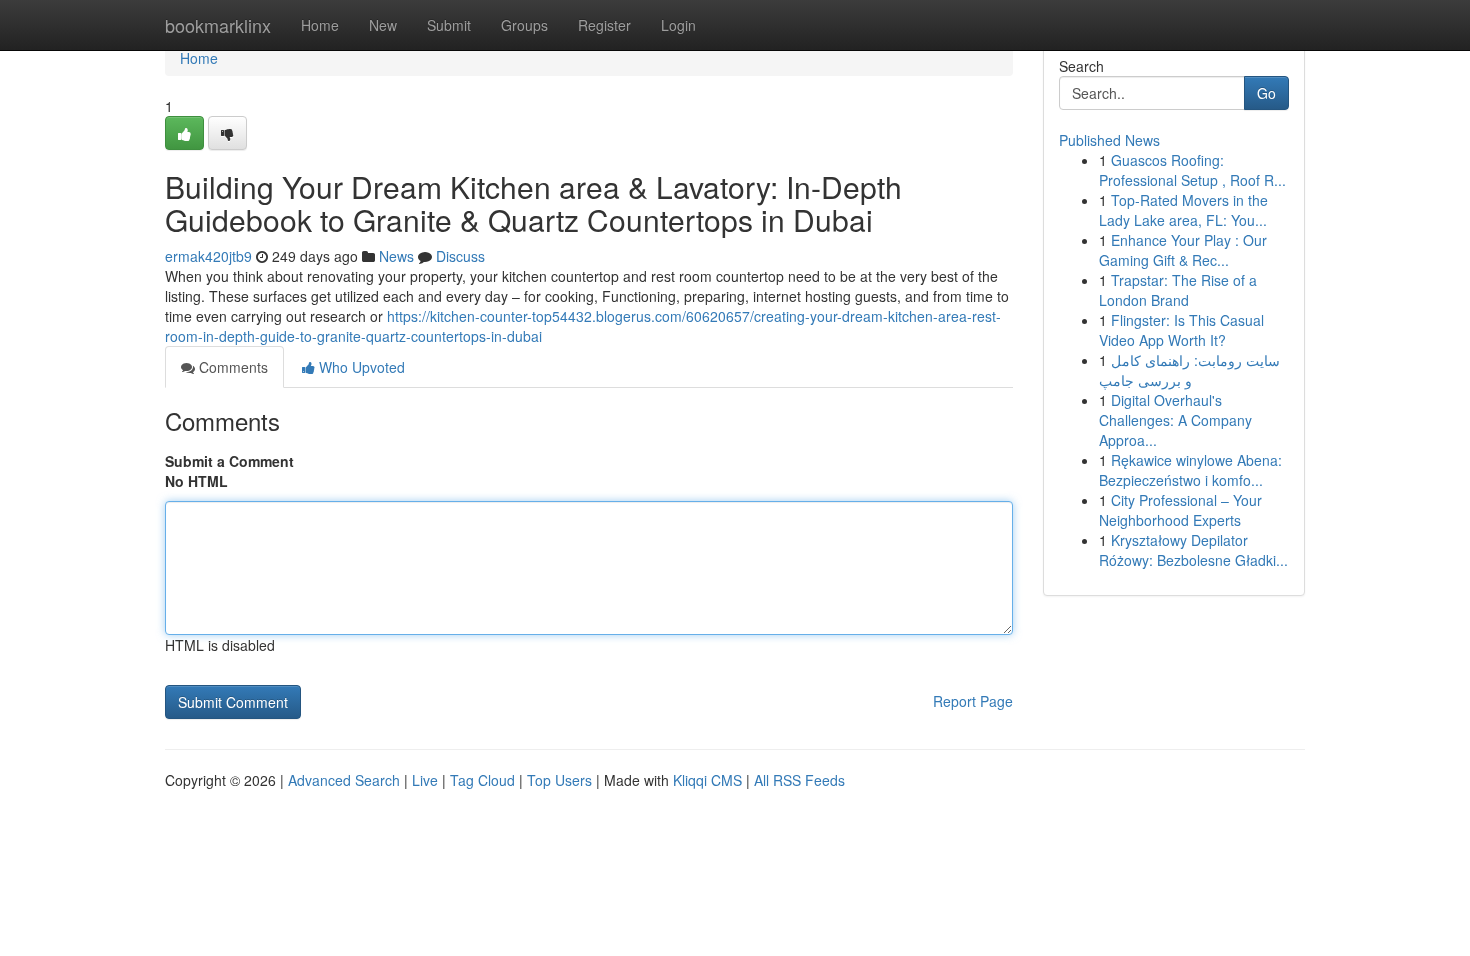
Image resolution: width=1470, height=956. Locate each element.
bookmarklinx (218, 25)
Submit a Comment (229, 461)
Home (320, 25)
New (383, 25)
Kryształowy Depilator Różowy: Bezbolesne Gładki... (1193, 550)
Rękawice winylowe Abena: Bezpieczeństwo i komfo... (1190, 470)
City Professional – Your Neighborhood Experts (1180, 510)
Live (425, 780)
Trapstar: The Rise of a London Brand (1178, 290)
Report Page (973, 701)
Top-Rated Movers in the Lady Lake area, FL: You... (1183, 210)
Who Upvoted (360, 367)
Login (678, 25)
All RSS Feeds (799, 780)
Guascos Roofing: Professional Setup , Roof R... (1192, 170)
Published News (1109, 140)
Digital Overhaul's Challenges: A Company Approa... (1175, 420)
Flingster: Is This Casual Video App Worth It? (1181, 330)
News (396, 256)
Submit (449, 25)
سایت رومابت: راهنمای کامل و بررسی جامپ (1189, 370)
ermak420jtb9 (208, 256)
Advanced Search (344, 780)
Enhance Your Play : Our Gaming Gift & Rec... (1183, 250)
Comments (231, 367)
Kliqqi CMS (707, 780)
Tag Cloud (482, 780)
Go (1266, 93)
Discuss (460, 256)
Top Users (559, 780)
